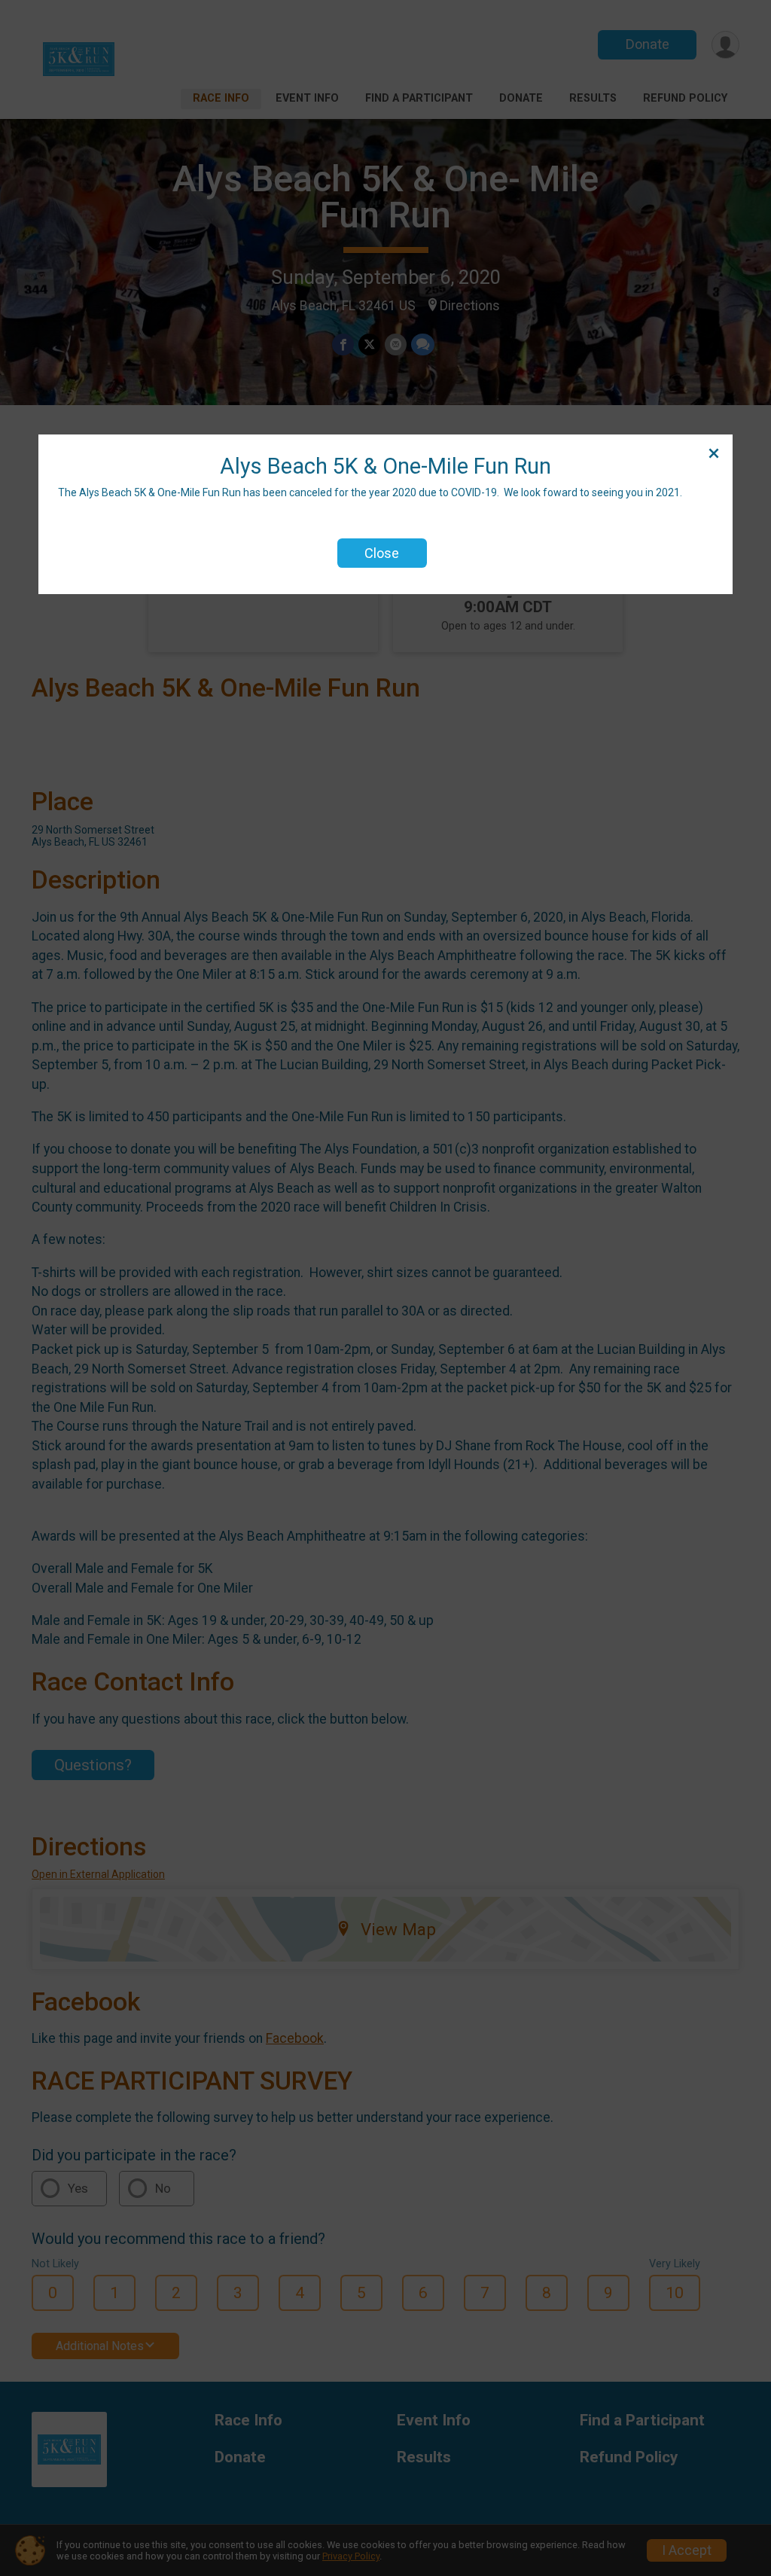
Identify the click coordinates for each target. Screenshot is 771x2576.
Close (382, 553)
